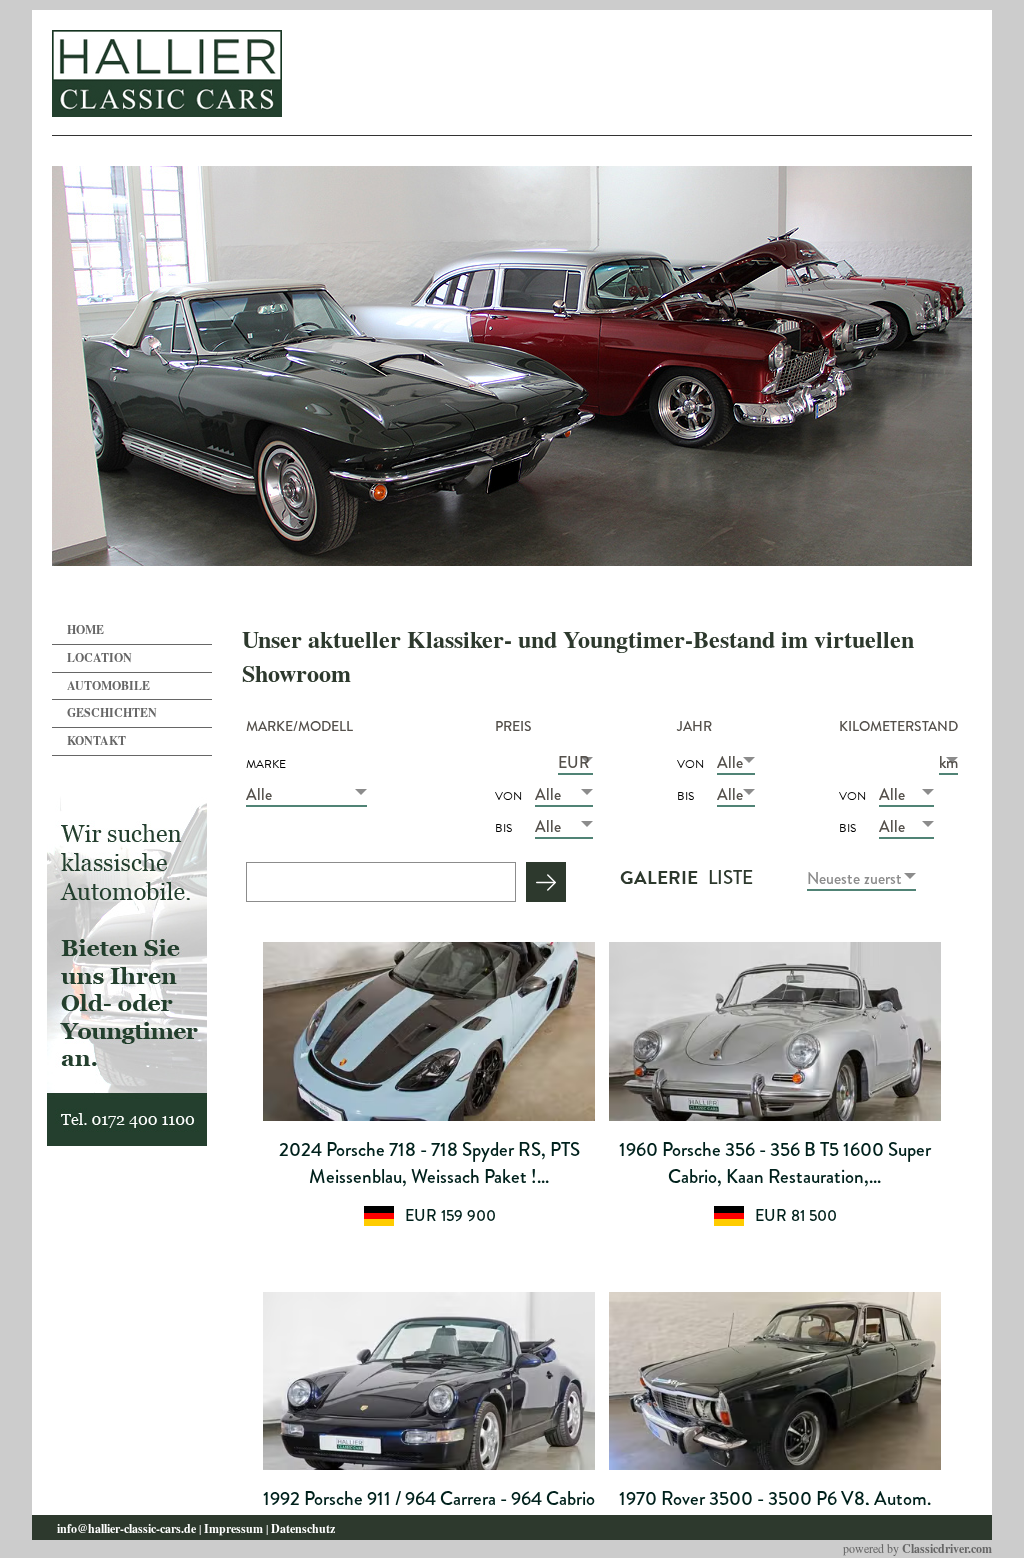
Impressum (233, 1528)
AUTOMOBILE (108, 685)
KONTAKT (96, 740)
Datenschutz (303, 1528)
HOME (85, 629)
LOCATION (99, 657)
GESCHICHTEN (112, 712)
